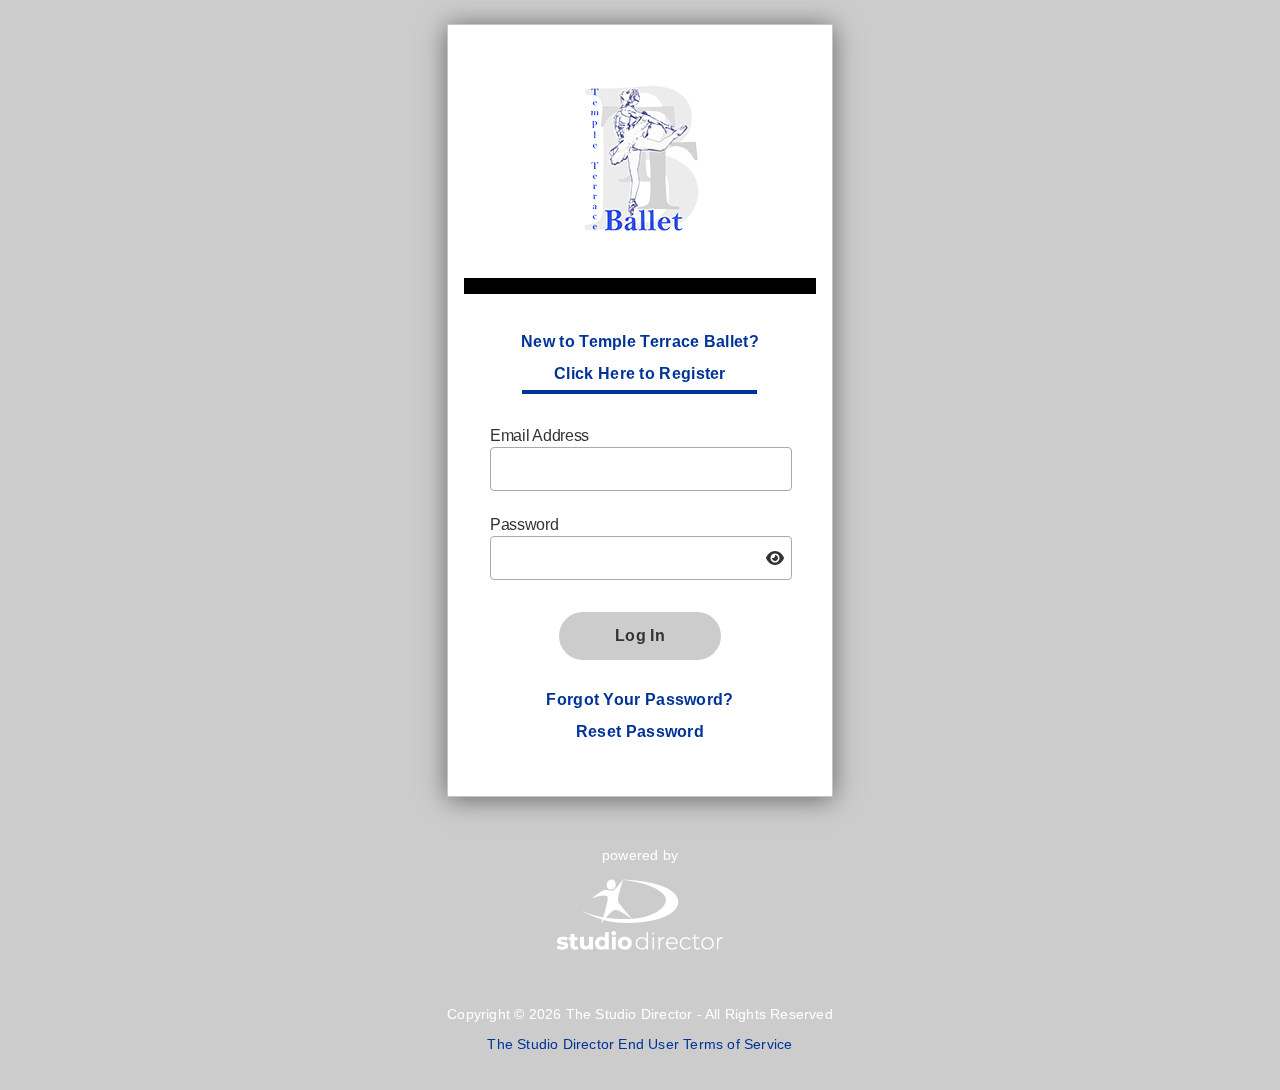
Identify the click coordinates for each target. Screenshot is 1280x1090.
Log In (640, 635)
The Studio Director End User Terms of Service (639, 1044)
